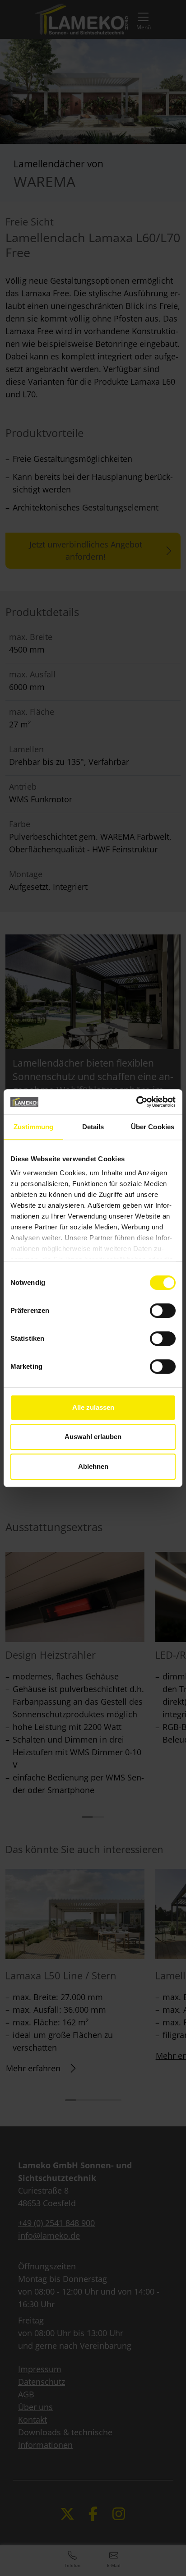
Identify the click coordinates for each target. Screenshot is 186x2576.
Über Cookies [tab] (153, 1127)
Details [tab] (93, 1127)
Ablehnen (93, 1466)
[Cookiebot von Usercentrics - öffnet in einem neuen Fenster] (136, 1102)
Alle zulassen (93, 1407)
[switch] (163, 1311)
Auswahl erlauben (93, 1437)
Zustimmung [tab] (34, 1127)
